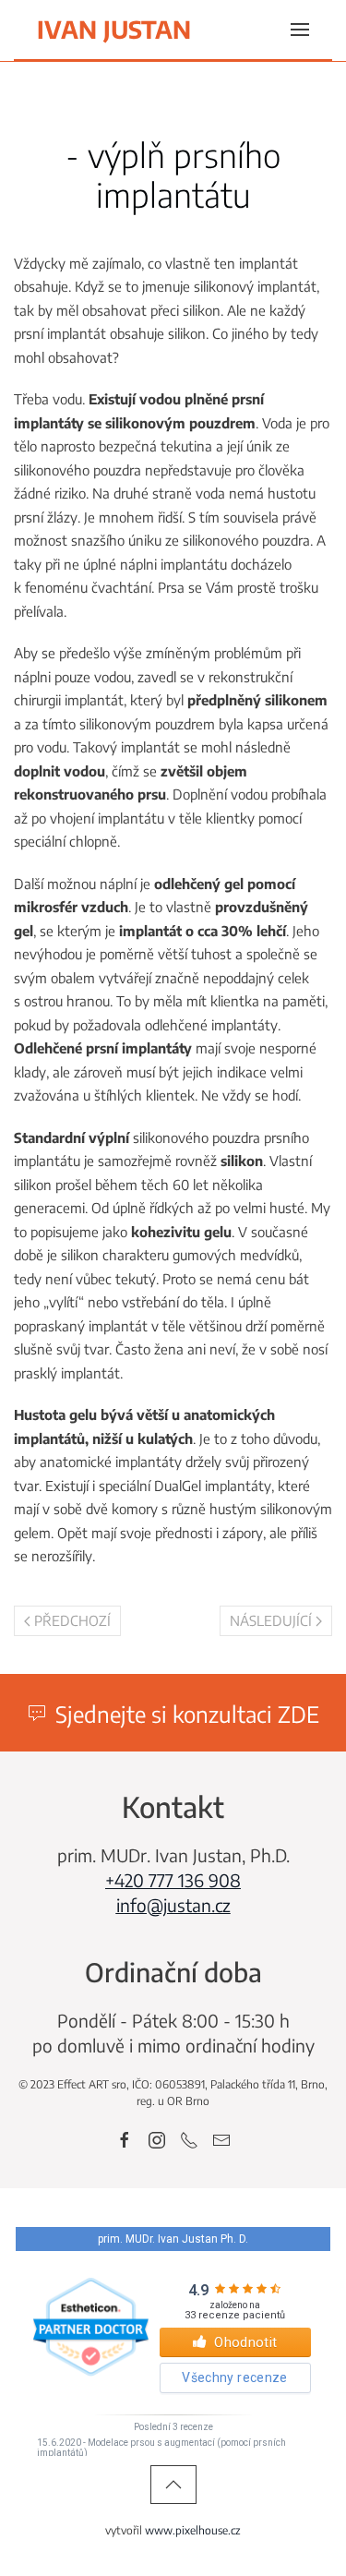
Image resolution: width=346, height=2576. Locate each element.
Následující (271, 1620)
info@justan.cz (173, 1905)
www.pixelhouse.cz (193, 2530)
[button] (300, 30)
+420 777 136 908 (173, 1880)
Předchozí (72, 1620)
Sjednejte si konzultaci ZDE (187, 1714)
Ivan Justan (114, 29)
